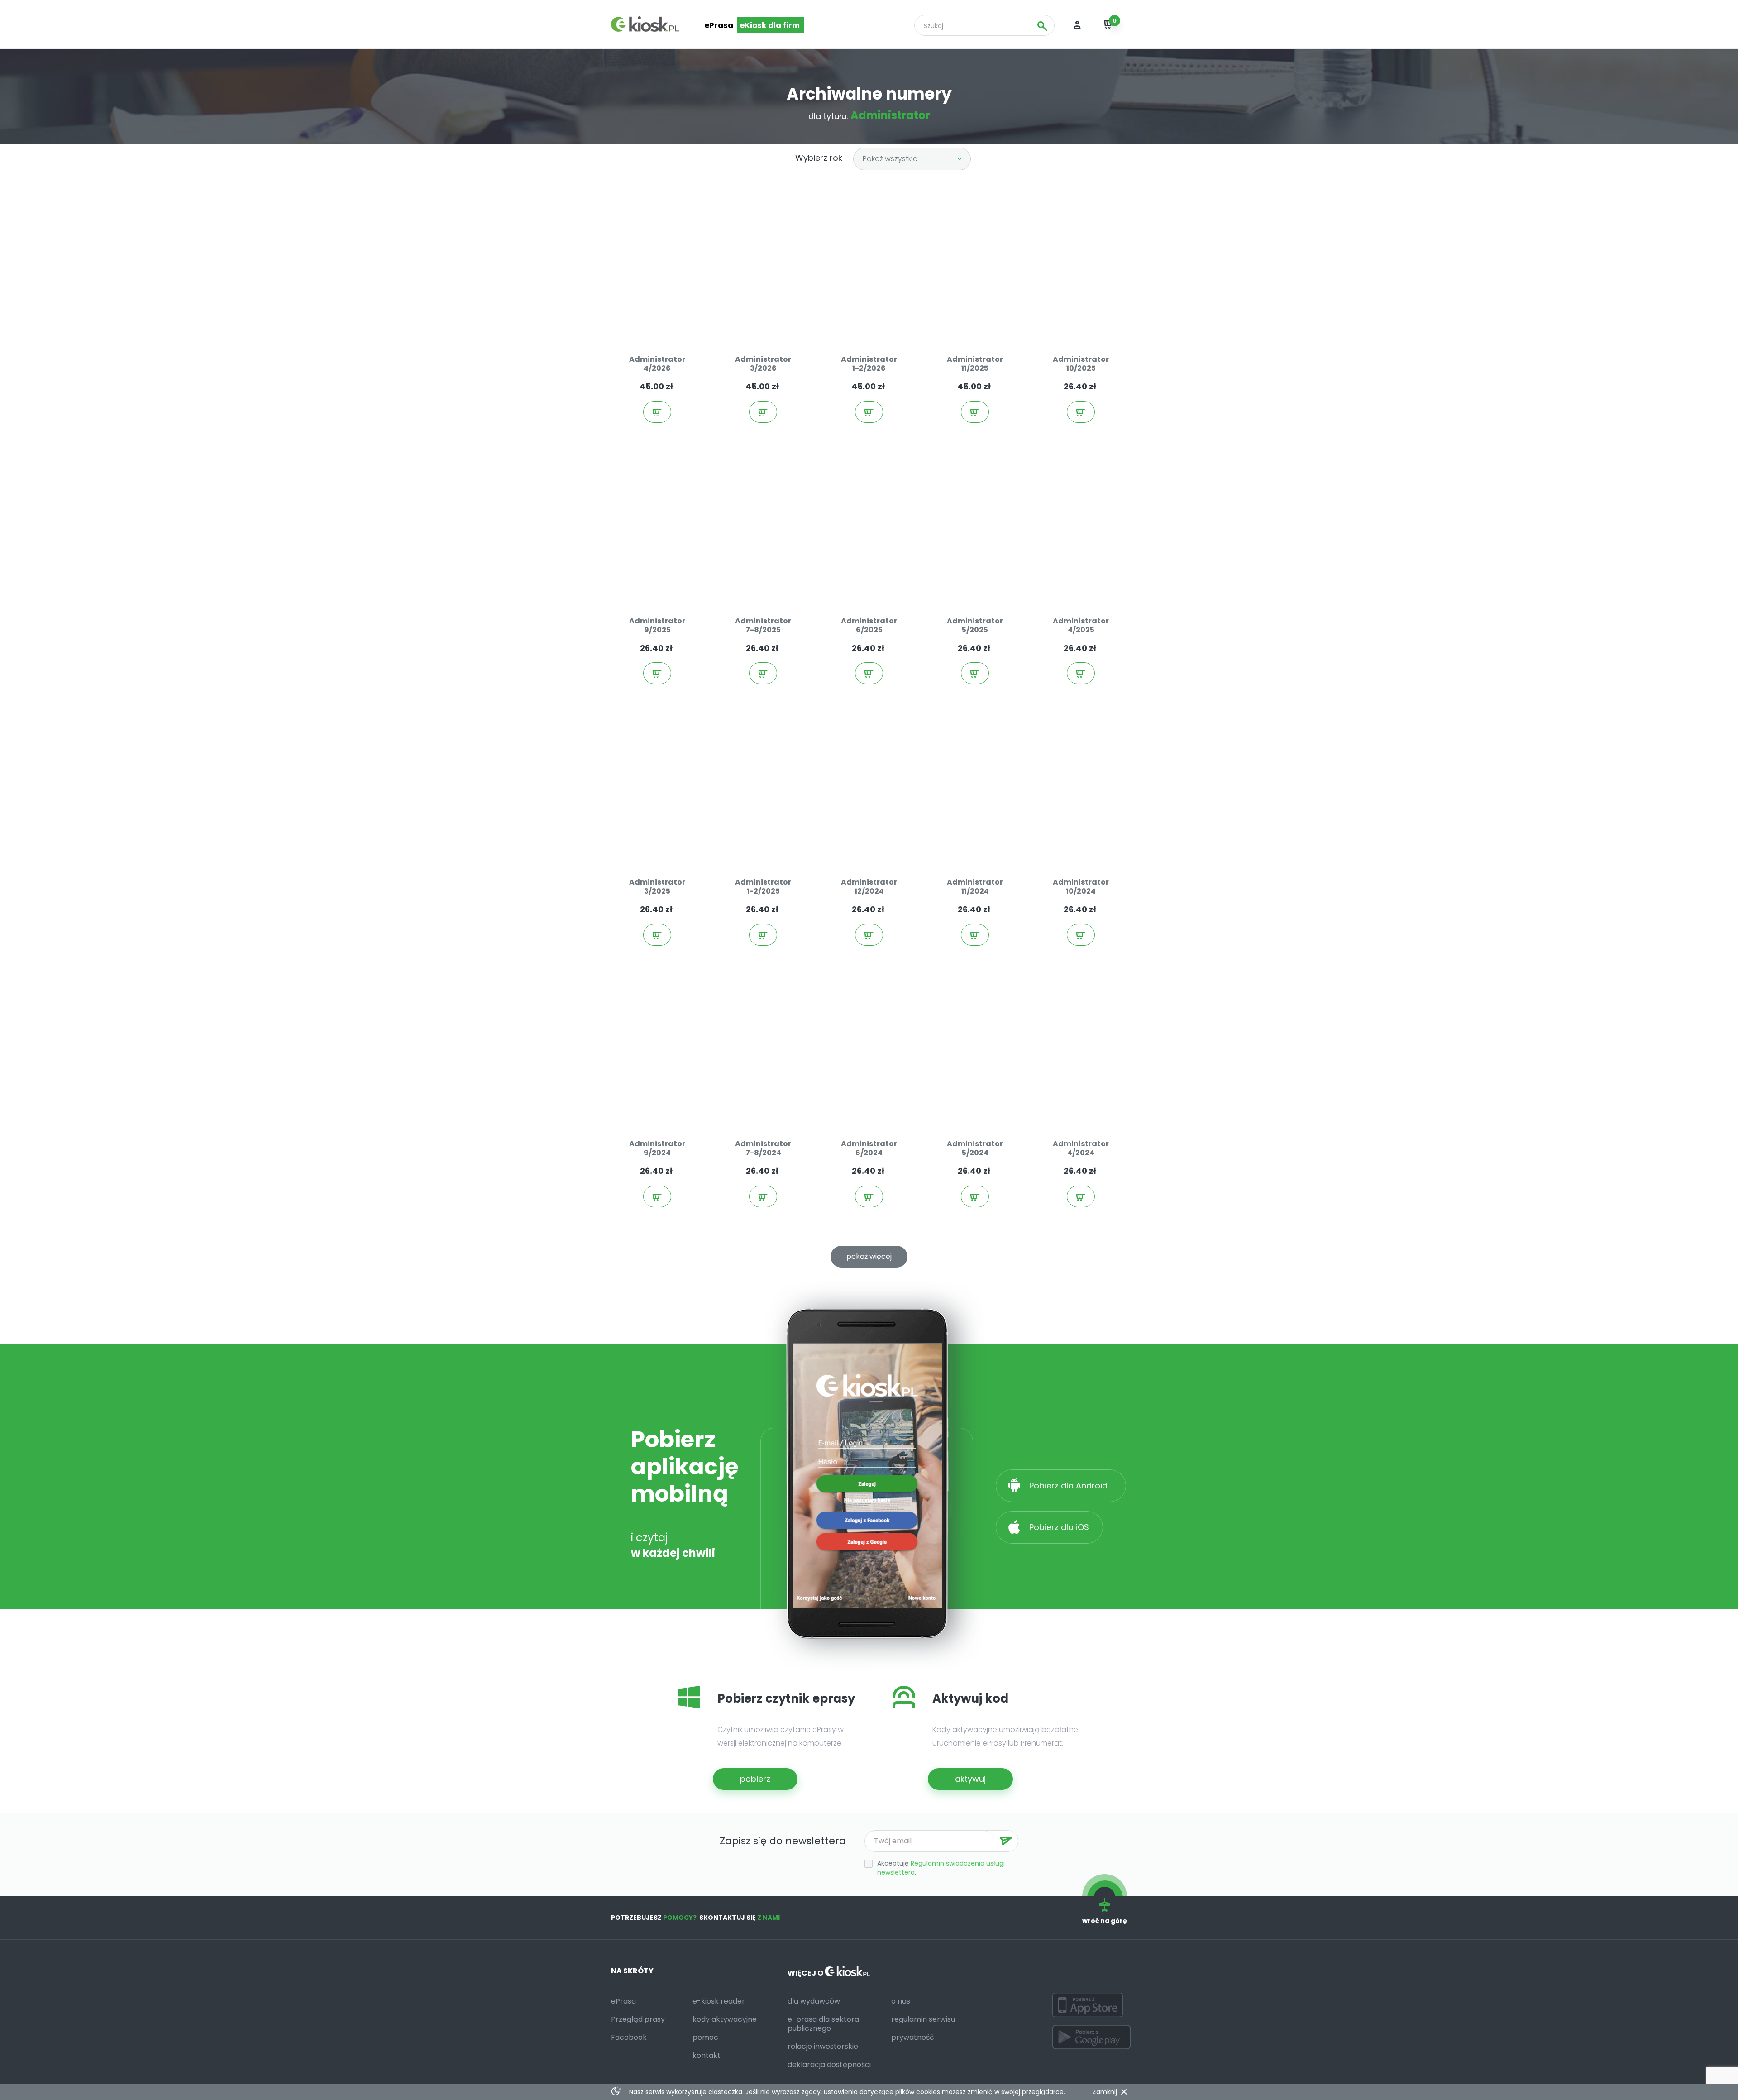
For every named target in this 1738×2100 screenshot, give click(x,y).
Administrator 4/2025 (1081, 625)
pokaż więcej (869, 1256)
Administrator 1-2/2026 (869, 364)
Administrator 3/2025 (657, 887)
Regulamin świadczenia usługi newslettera (941, 1868)
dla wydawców (814, 2001)
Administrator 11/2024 (975, 887)
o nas (901, 2001)
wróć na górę (1105, 1921)
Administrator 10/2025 (1081, 364)
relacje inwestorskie (823, 2046)
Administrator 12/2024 (869, 887)
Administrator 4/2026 (657, 364)
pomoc (705, 2037)
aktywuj (970, 1779)
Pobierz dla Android (1070, 1485)
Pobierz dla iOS (1058, 1527)
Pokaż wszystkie (890, 159)
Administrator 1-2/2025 (763, 887)
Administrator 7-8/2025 (763, 625)
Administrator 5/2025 (975, 625)
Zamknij (1105, 2092)
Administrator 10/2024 (1081, 887)
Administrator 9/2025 (657, 625)
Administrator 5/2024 (975, 1148)
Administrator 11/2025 (975, 364)
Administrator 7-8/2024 (763, 1148)
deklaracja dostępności (829, 2064)
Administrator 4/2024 (1081, 1148)
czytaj (666, 319)
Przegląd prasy (638, 2019)
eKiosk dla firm (770, 25)
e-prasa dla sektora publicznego (823, 2024)
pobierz (755, 1779)
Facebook (629, 2037)
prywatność (913, 2037)
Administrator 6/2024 (869, 1148)
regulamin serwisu (923, 2019)
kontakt (707, 2055)
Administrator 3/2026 (763, 364)
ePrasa (719, 25)
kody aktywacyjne (725, 2019)
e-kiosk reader (719, 2001)
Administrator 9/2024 (657, 1148)
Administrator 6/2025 (869, 625)
